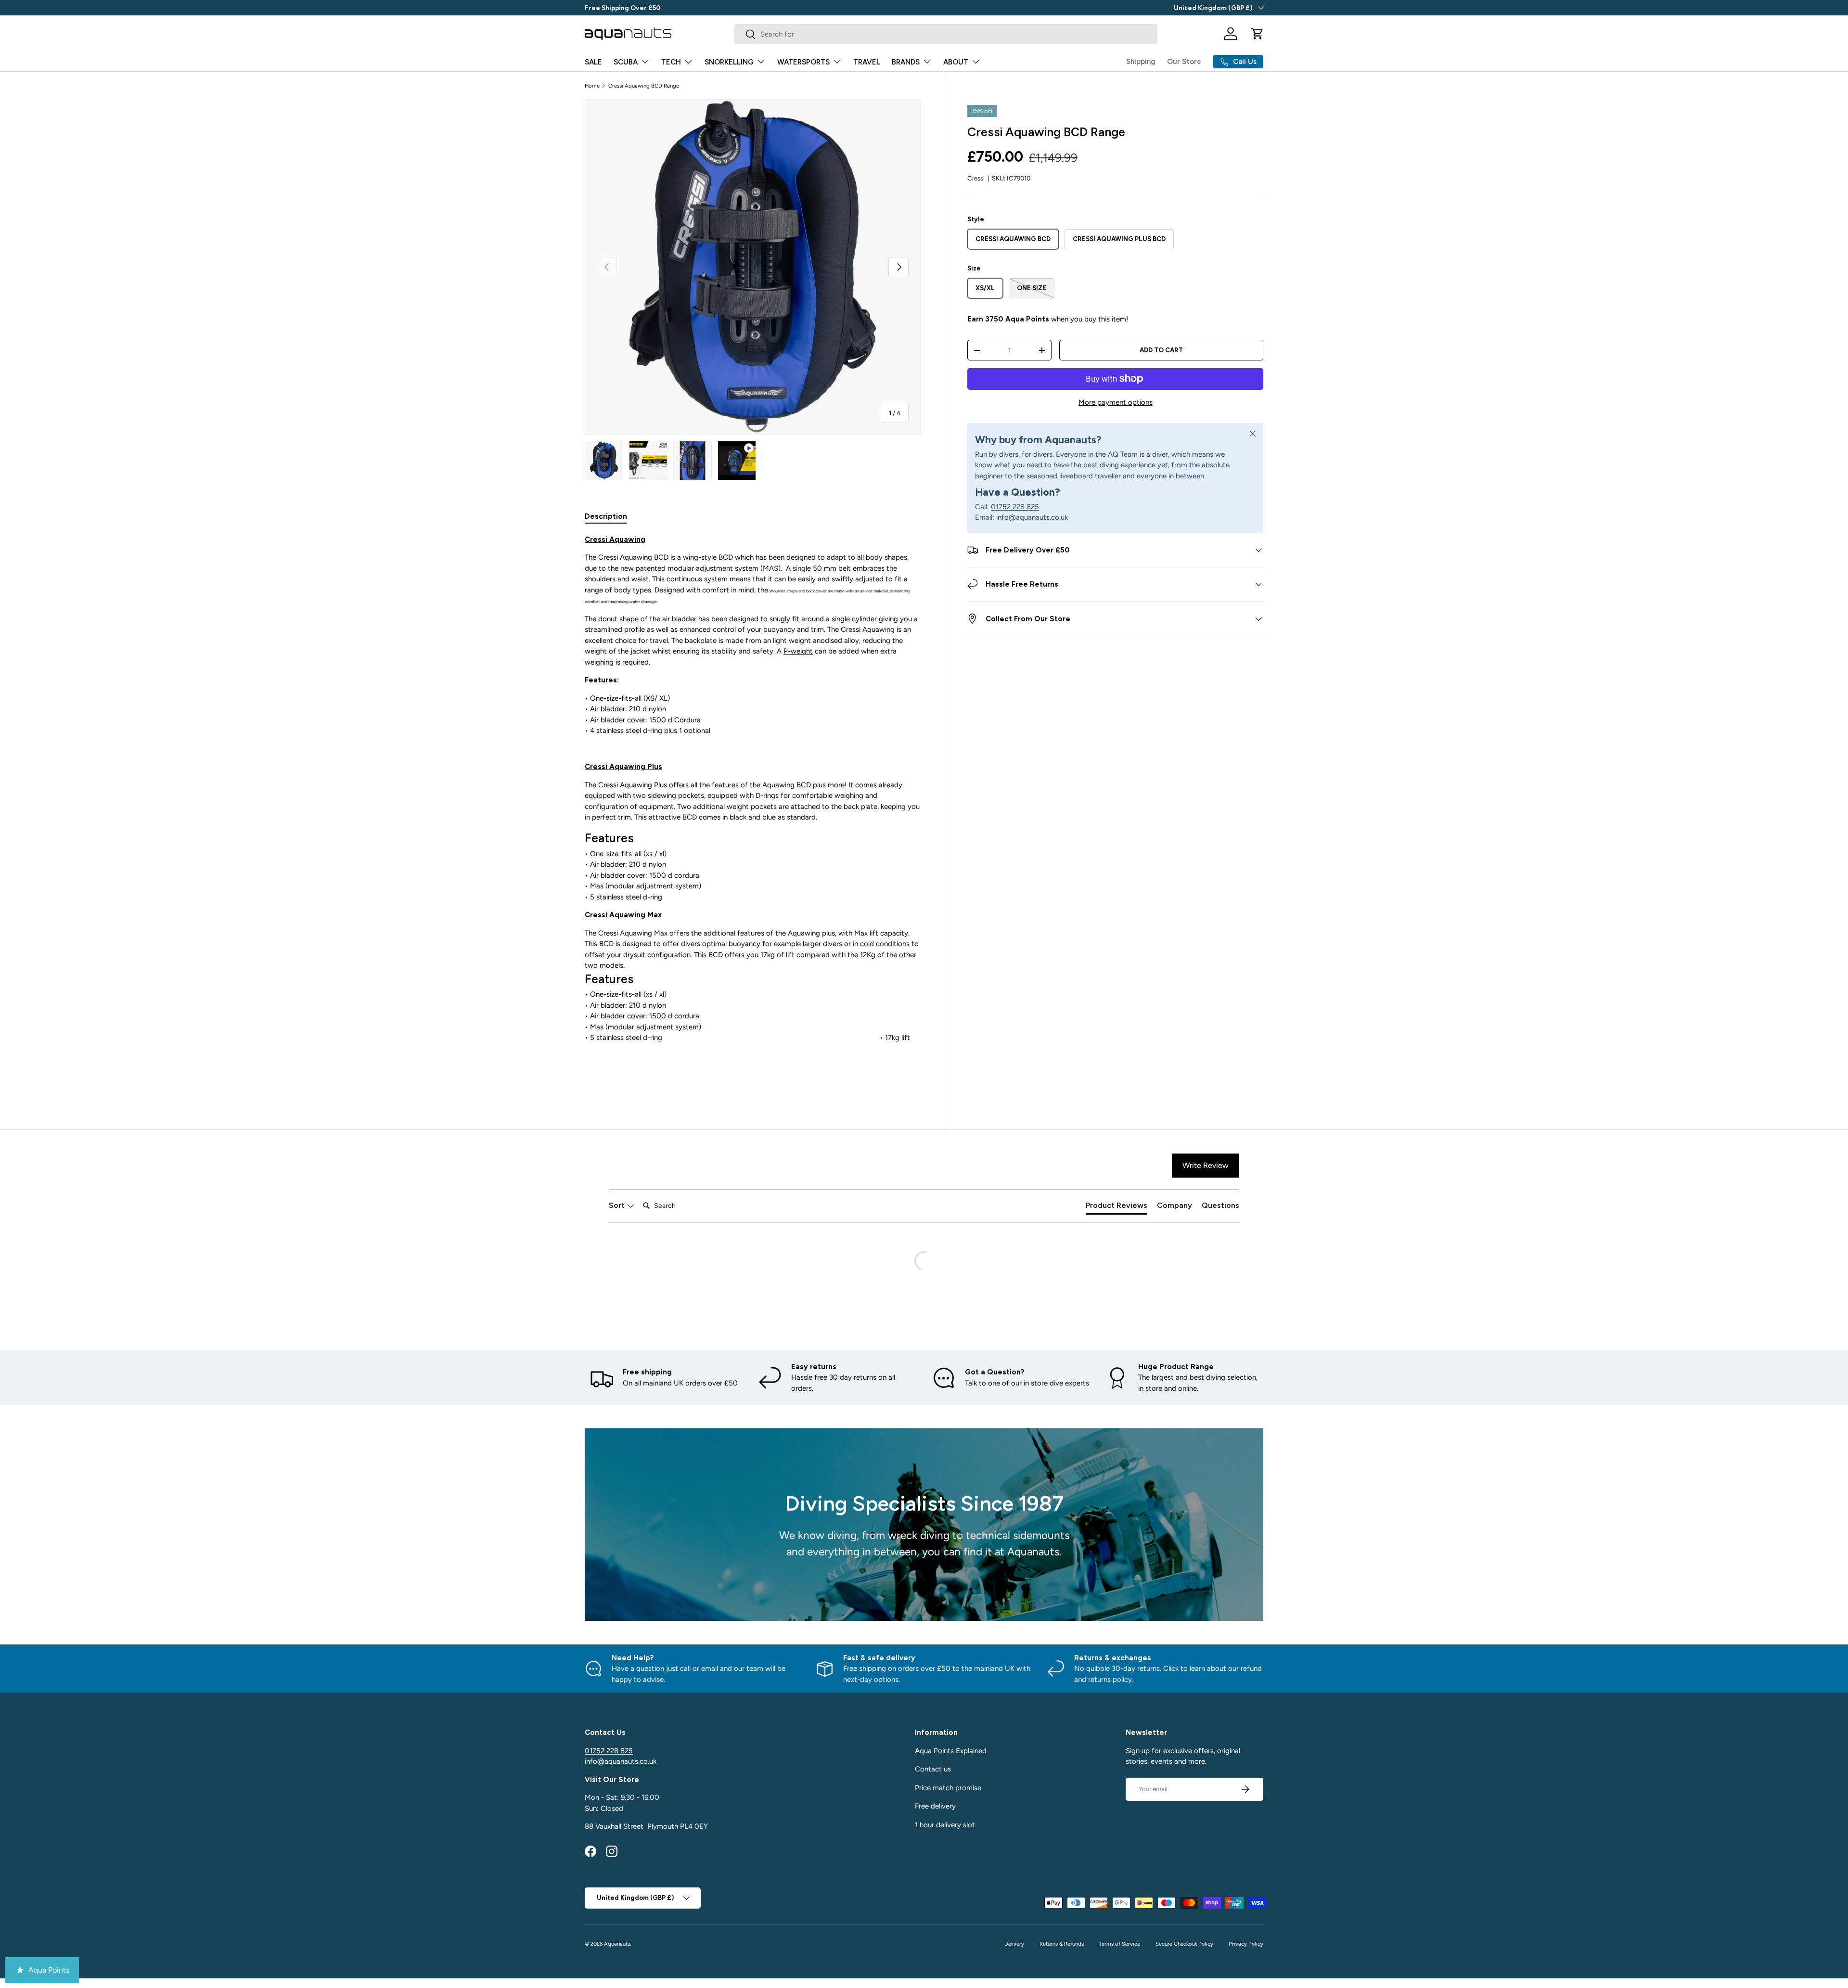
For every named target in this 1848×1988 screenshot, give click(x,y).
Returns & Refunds (1062, 1944)
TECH (671, 62)
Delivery (1014, 1944)
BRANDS (906, 62)
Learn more (680, 8)
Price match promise (948, 1788)
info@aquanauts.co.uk (1032, 517)
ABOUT (956, 62)
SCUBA (626, 62)
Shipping (1141, 62)
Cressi (976, 178)
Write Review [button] (1206, 1165)
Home (592, 86)
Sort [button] (618, 1205)
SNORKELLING (729, 62)
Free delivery (935, 1806)
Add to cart (1161, 350)
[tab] (606, 516)
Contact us (933, 1769)
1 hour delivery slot (945, 1825)
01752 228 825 (1015, 507)
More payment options (1116, 402)
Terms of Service (1120, 1944)
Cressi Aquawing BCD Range (644, 86)
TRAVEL (867, 62)
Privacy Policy (1246, 1944)
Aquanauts (617, 1944)
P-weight (798, 651)
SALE (593, 62)
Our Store (1184, 62)
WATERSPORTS (803, 62)
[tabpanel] (753, 810)
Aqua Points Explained (951, 1751)
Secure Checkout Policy (1184, 1944)
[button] (1258, 34)
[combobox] (946, 34)
